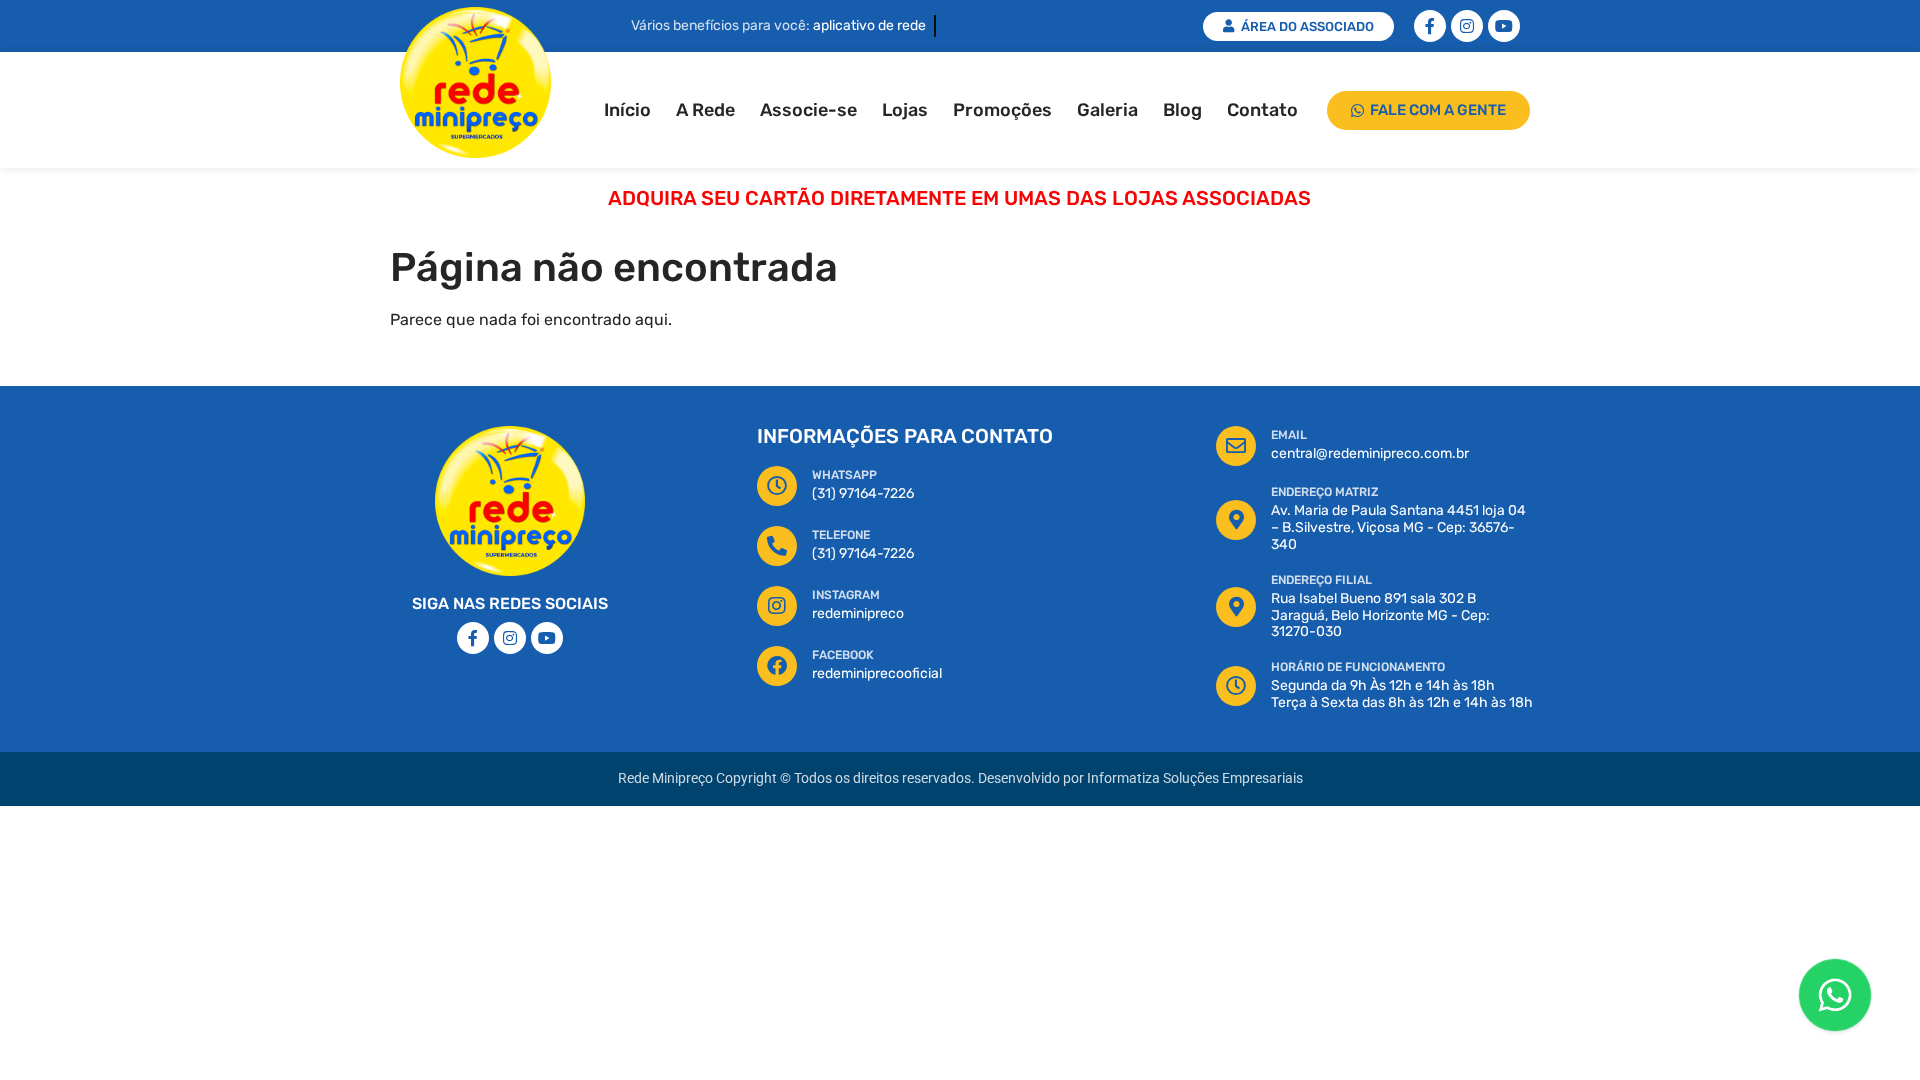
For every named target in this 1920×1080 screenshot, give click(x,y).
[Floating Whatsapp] (1835, 995)
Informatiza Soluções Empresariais (1195, 778)
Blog (1182, 110)
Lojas (905, 110)
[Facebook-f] (1430, 26)
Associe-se (808, 110)
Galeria (1107, 110)
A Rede (705, 110)
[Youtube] (1504, 26)
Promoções (1002, 110)
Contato (1262, 110)
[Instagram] (1467, 26)
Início (627, 110)
